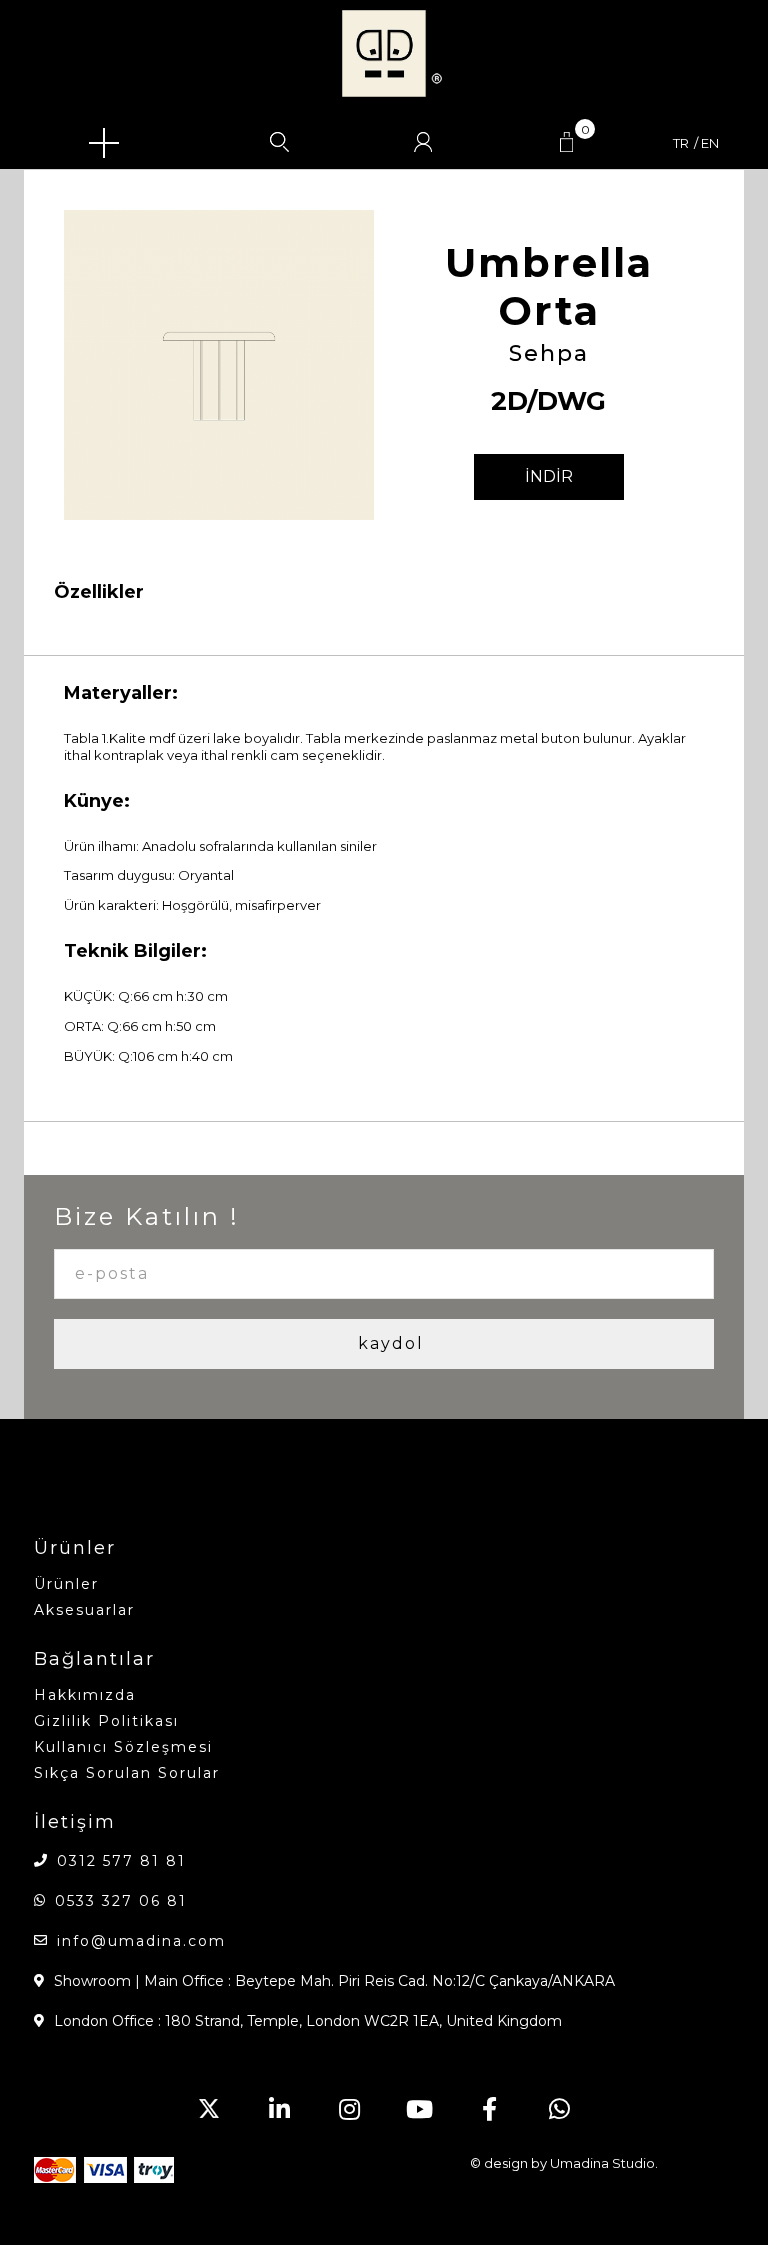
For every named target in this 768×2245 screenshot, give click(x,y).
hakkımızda (85, 1695)
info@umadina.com (141, 1941)
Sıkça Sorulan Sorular (127, 1773)
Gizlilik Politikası (106, 1721)
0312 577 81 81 (121, 1861)
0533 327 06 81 (121, 1901)
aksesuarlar (84, 1610)
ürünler (66, 1584)
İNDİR (549, 476)
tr (681, 143)
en (710, 143)
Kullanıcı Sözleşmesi (123, 1747)
